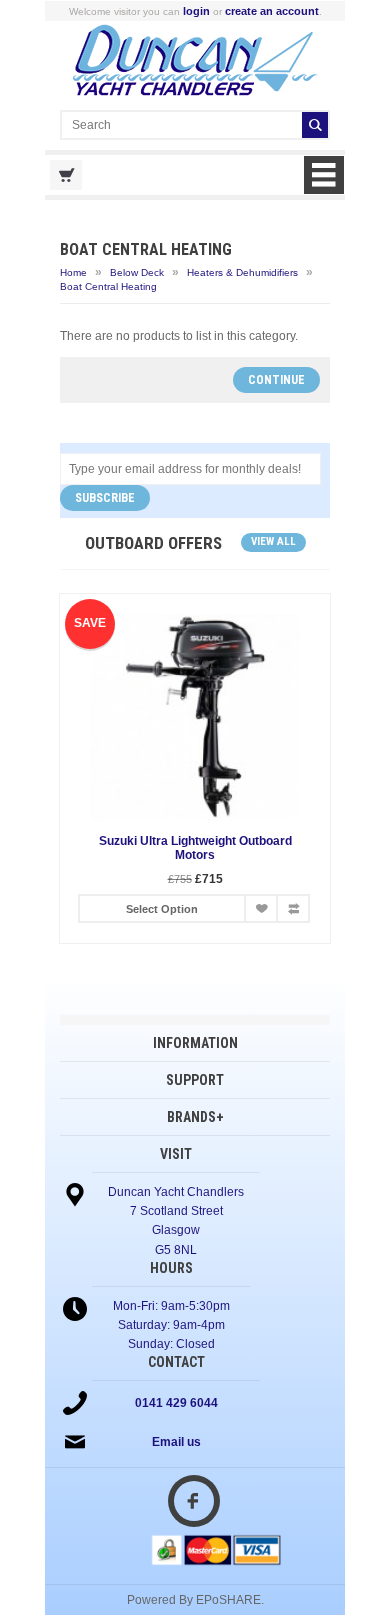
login (196, 11)
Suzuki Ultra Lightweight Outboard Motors (195, 848)
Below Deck (137, 272)
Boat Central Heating (108, 286)
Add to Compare (293, 908)
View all (273, 541)
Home (73, 272)
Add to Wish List (261, 908)
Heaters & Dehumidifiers (242, 272)
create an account (272, 11)
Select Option (162, 909)
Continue (276, 380)
